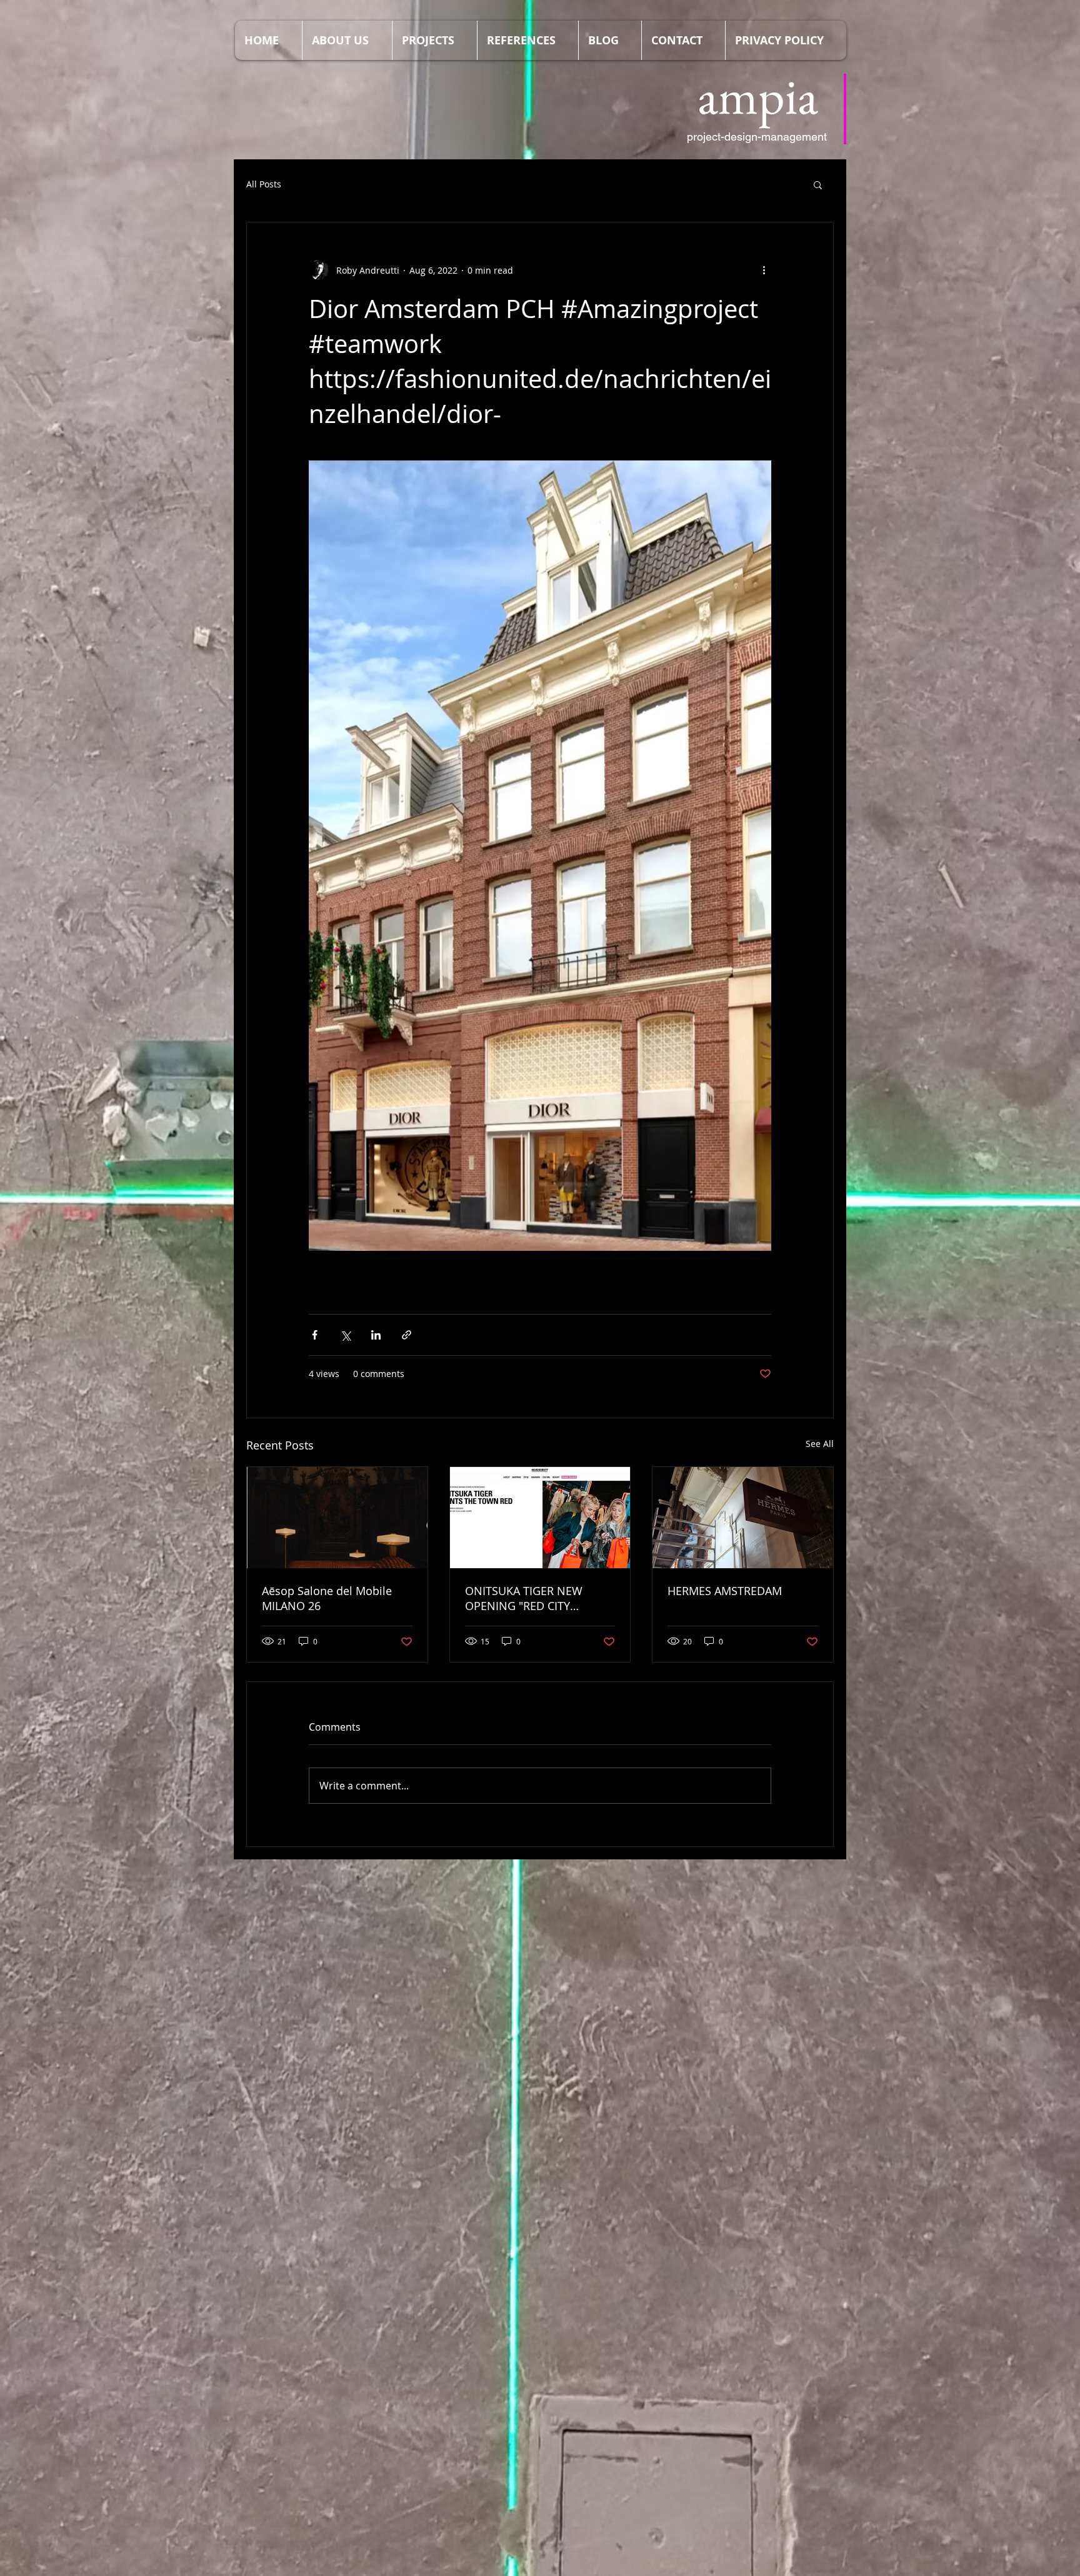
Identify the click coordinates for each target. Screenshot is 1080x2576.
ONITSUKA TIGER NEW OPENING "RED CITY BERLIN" (524, 1598)
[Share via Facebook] (315, 1335)
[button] (818, 184)
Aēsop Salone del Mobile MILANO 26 (327, 1598)
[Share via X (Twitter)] (345, 1335)
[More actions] (764, 270)
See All (820, 1444)
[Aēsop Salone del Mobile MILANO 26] (337, 1518)
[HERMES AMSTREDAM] (743, 1518)
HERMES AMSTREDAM (725, 1591)
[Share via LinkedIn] (376, 1335)
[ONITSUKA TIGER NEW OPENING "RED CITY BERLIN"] (540, 1518)
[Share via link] (407, 1335)
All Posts (264, 184)
